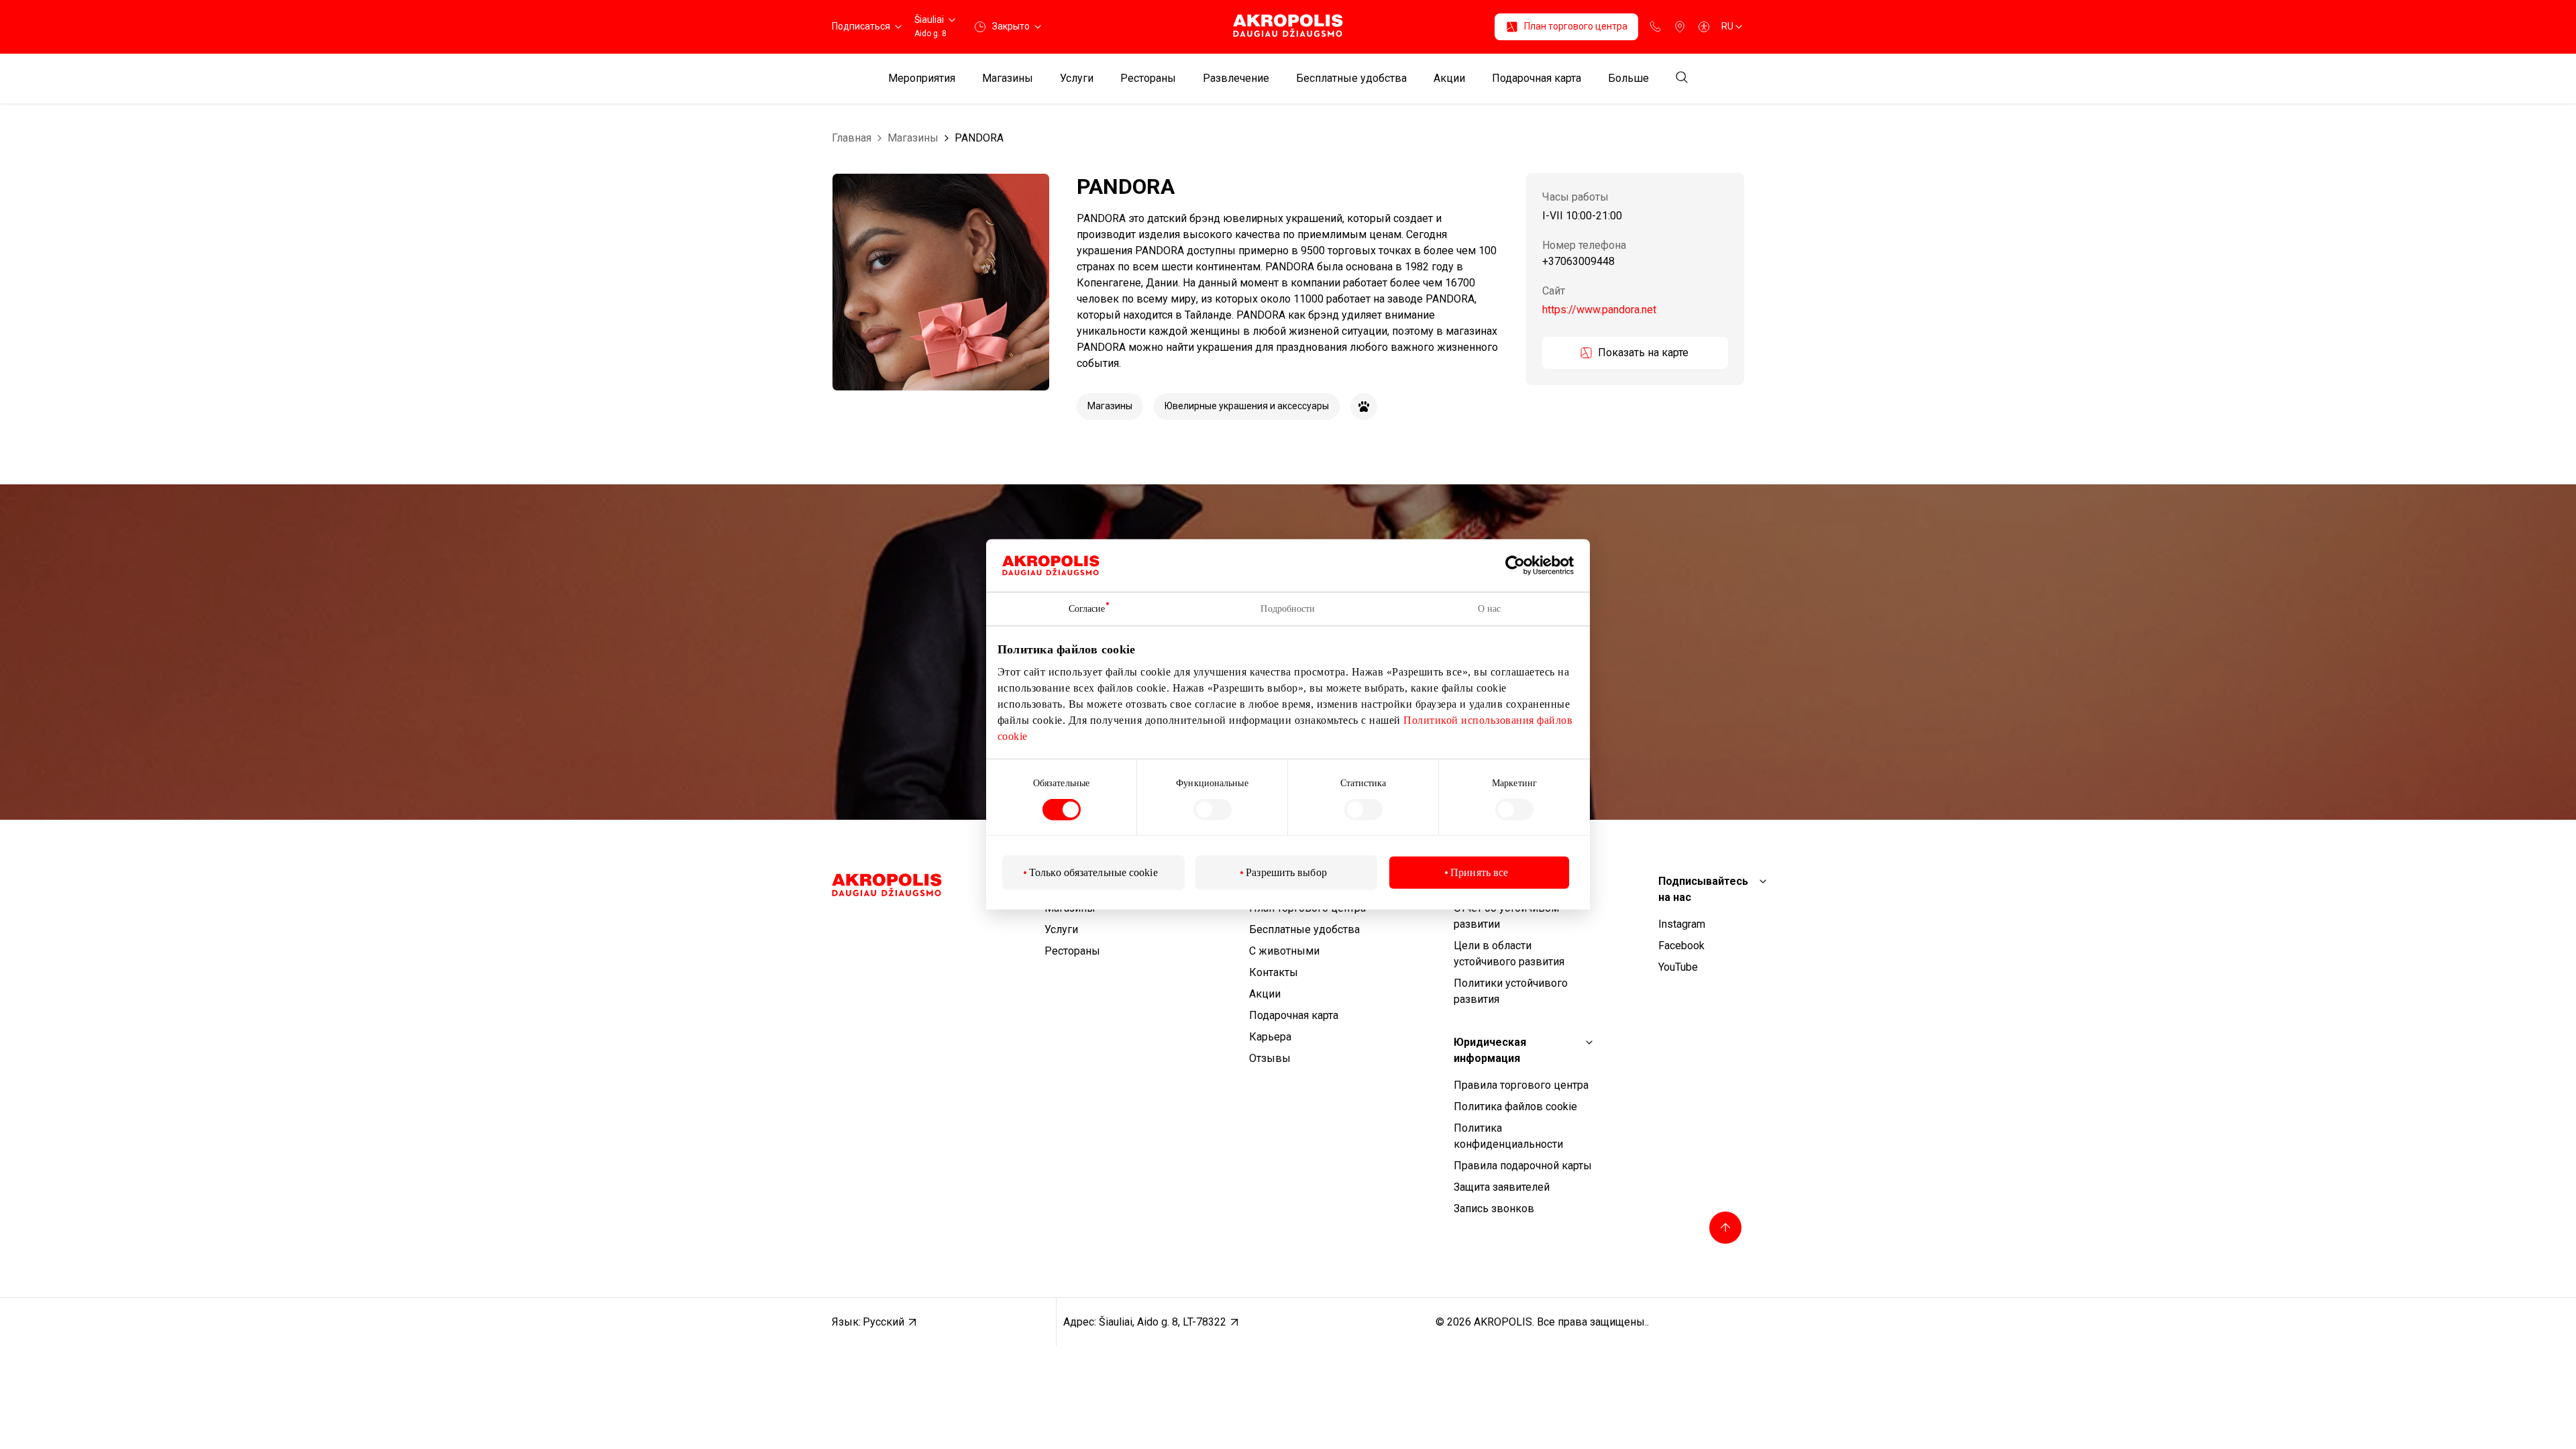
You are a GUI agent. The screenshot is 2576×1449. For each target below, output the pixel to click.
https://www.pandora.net (1599, 310)
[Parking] (1680, 27)
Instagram (1682, 924)
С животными (1284, 951)
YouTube (1678, 967)
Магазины (1008, 78)
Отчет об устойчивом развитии (1506, 916)
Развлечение (1236, 78)
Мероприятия (922, 78)
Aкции (1449, 78)
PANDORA (979, 138)
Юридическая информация (1490, 1050)
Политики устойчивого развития (1511, 991)
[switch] (1213, 810)
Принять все (1479, 872)
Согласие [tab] (1087, 609)
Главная (852, 138)
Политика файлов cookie (1515, 1107)
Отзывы (1270, 1058)
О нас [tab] (1490, 609)
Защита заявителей (1502, 1187)
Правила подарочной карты (1523, 1166)
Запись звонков (1494, 1209)
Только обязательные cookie (1093, 872)
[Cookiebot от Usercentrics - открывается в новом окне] (1525, 566)
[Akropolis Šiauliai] (1288, 26)
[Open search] (1682, 78)
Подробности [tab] (1288, 609)
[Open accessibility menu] (1704, 27)
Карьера (1270, 1037)
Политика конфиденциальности (1508, 1136)
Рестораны (1148, 78)
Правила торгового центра (1521, 1085)
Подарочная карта (1537, 78)
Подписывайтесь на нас (1703, 889)
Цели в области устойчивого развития (1509, 954)
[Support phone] (1656, 27)
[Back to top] (1725, 1228)
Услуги (1077, 78)
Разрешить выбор (1286, 872)
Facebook (1681, 946)
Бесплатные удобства (1351, 78)
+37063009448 (1578, 262)
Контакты (1274, 972)
